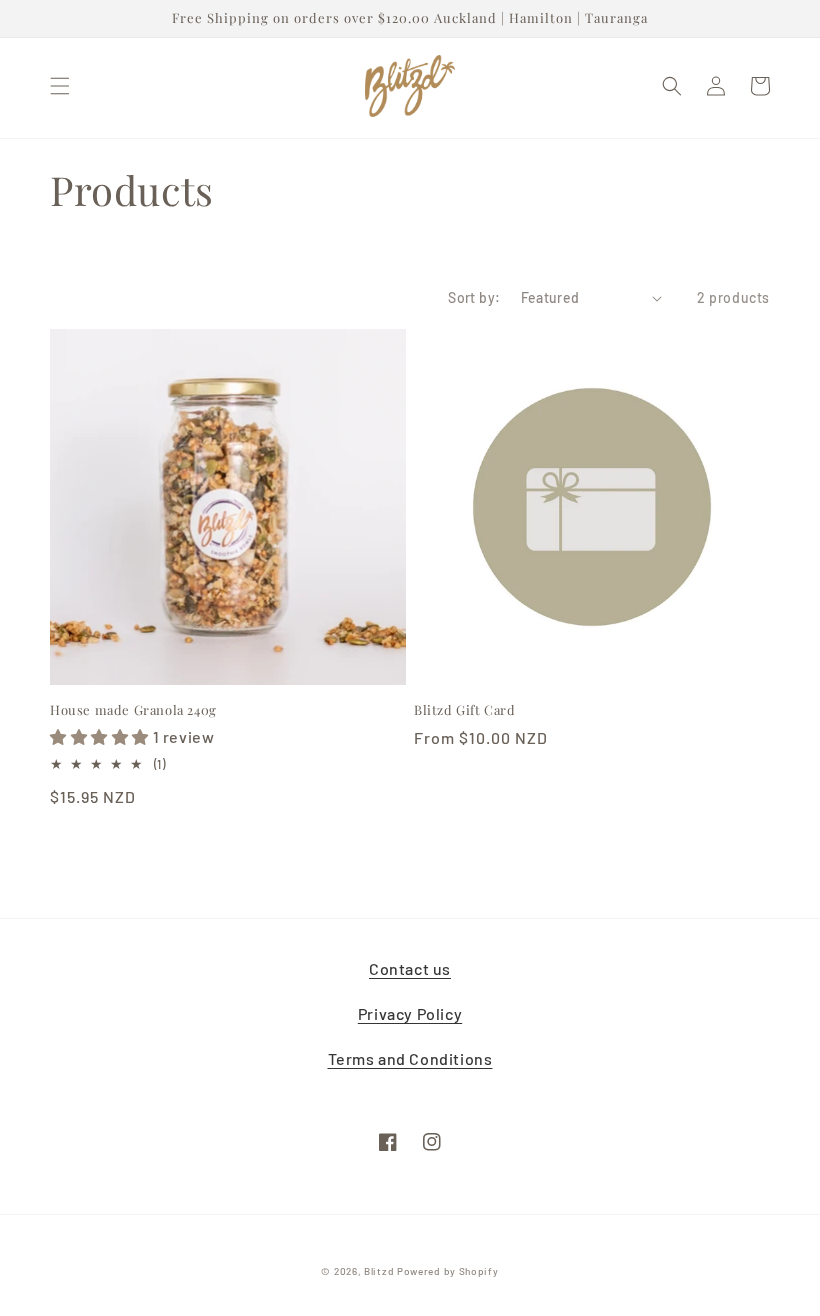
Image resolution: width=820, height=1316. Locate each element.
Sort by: (474, 297)
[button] (60, 86)
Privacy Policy (410, 1013)
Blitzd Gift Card (465, 710)
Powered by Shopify (448, 1271)
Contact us (410, 968)
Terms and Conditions (410, 1058)
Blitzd (379, 1271)
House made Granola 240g (133, 710)
